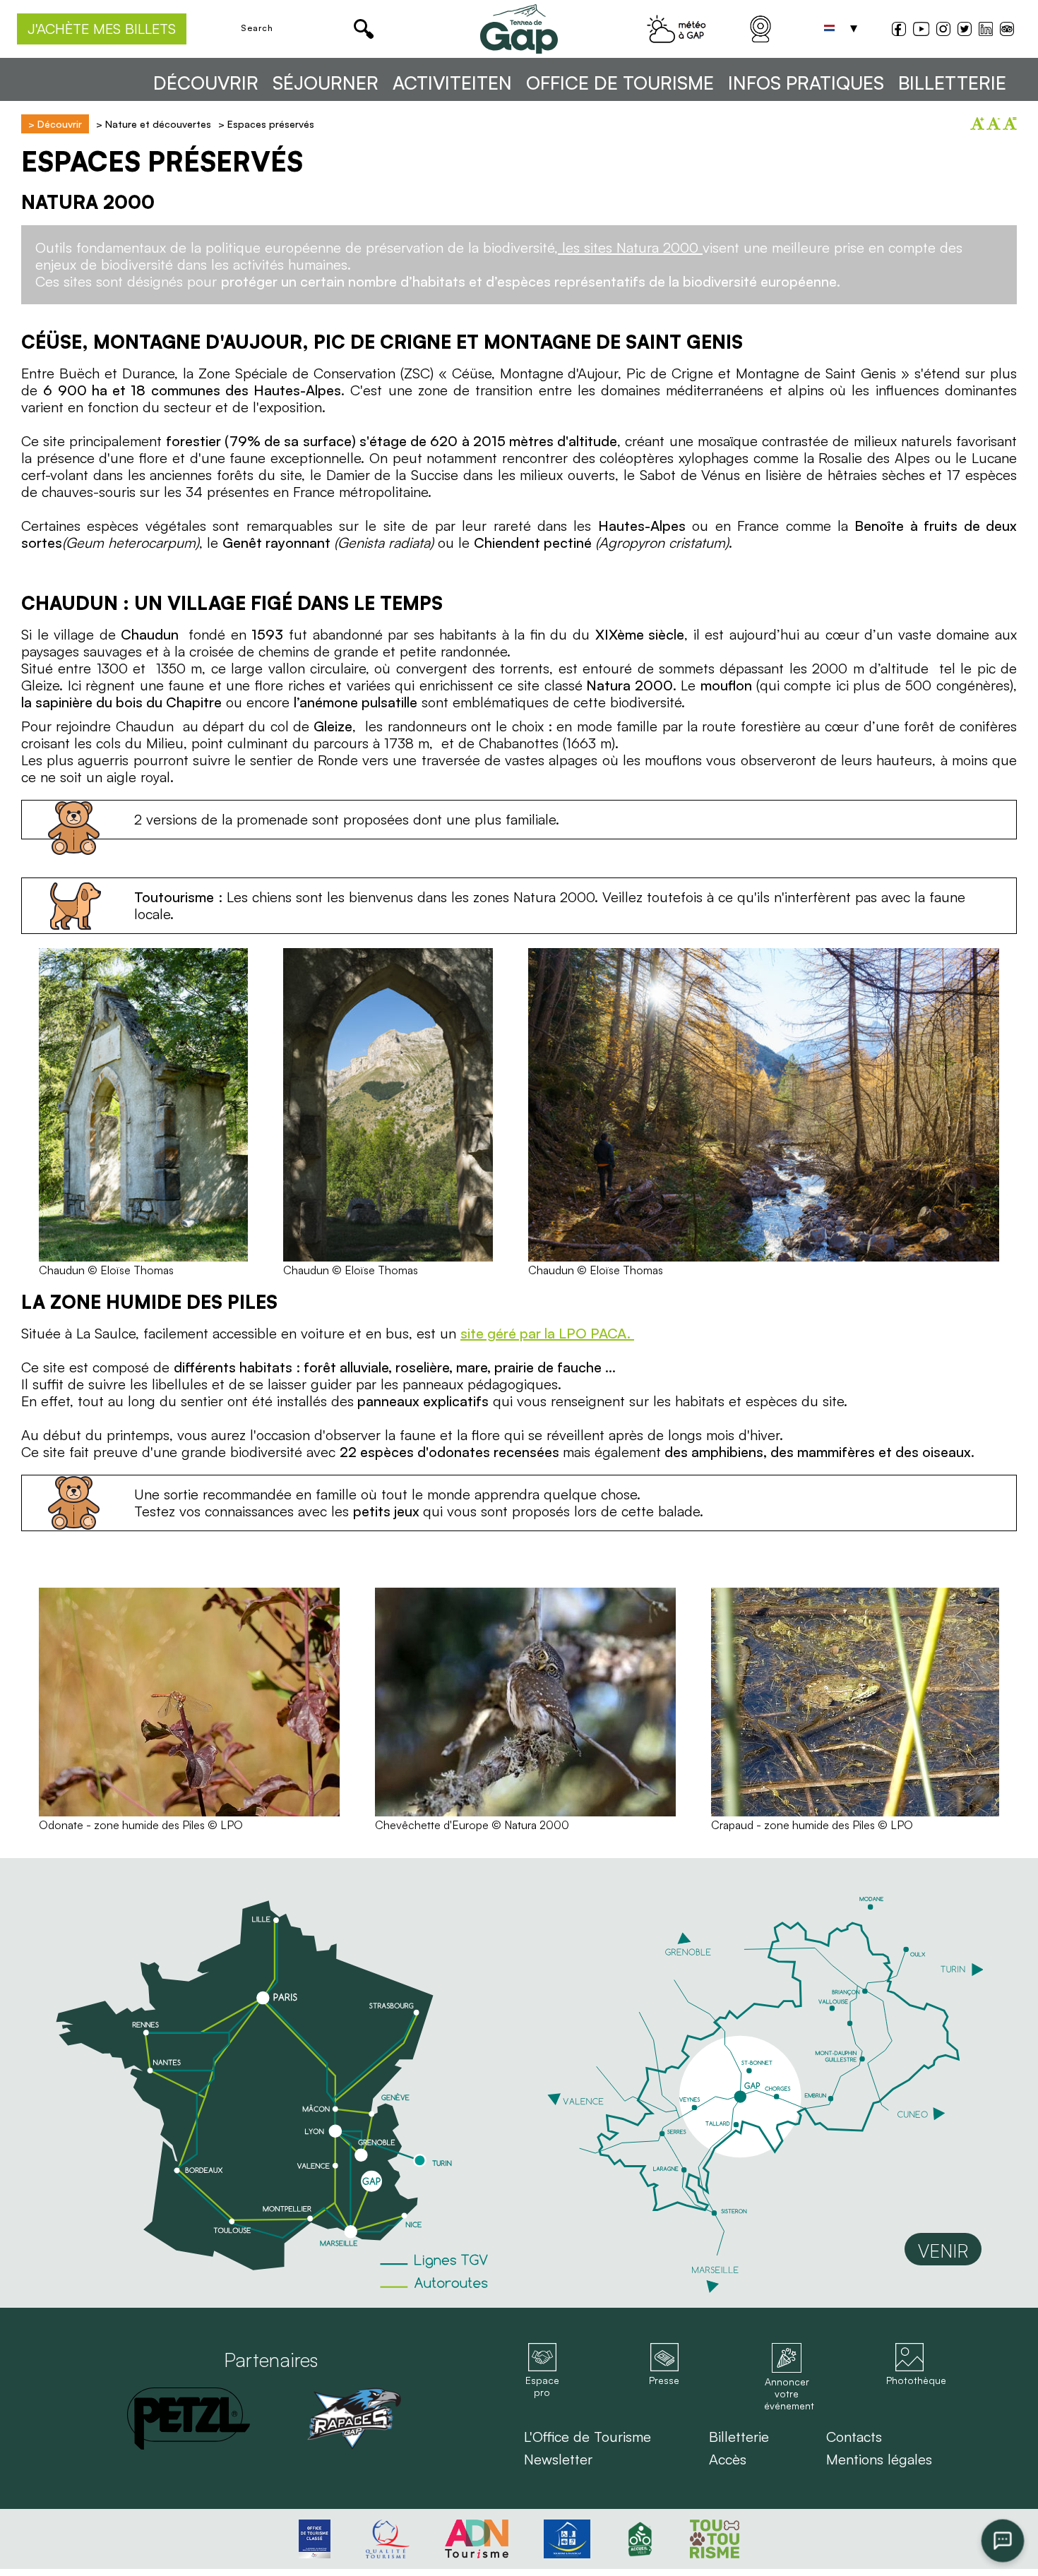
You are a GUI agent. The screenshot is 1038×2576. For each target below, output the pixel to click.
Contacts (854, 2437)
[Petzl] (189, 2419)
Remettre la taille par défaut (1010, 124)
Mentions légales (879, 2460)
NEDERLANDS (830, 29)
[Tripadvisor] (1007, 31)
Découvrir (206, 83)
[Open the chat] (1003, 2541)
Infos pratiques (806, 83)
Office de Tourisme (620, 83)
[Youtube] (921, 31)
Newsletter (558, 2460)
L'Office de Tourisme (587, 2437)
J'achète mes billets (102, 29)
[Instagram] (943, 31)
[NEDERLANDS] (830, 29)
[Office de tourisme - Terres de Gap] (519, 29)
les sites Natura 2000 (630, 247)
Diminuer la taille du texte (994, 124)
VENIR (943, 2251)
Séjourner (326, 83)
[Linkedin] (986, 29)
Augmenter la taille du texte (977, 124)
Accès (728, 2460)
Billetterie (952, 83)
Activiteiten (452, 83)
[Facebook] (899, 31)
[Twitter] (965, 31)
